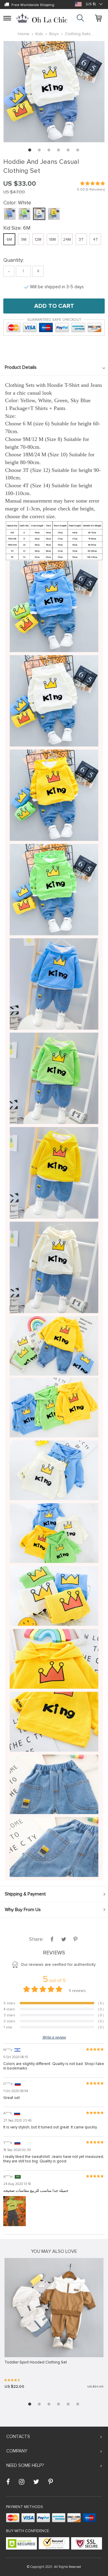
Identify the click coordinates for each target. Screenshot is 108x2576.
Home (24, 34)
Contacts (18, 2437)
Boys (54, 34)
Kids (39, 34)
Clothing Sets (78, 34)
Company (17, 2451)
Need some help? (25, 2465)
